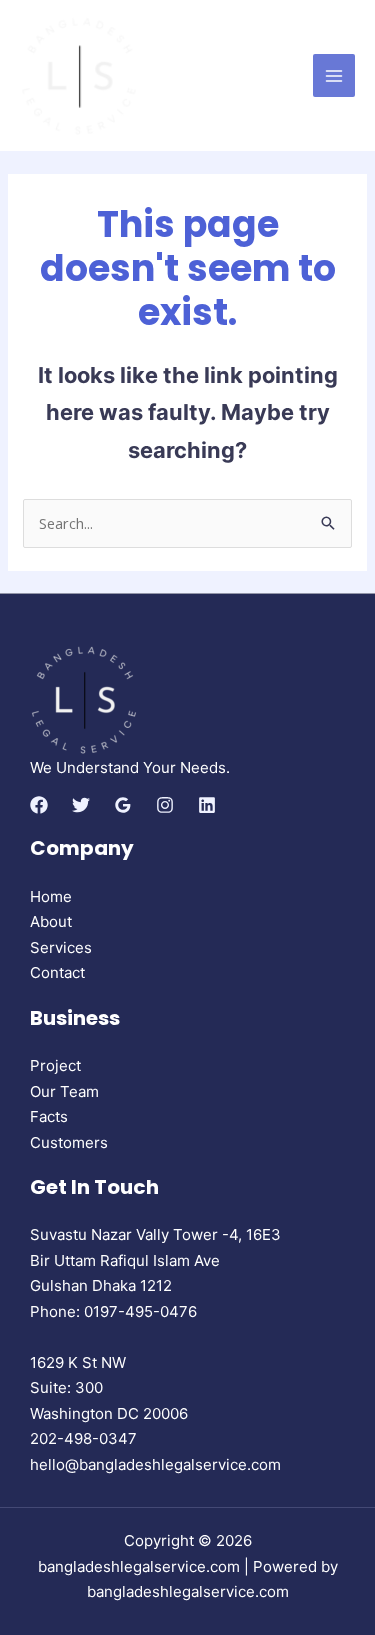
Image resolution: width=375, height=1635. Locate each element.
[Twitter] (81, 805)
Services (61, 947)
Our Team (64, 1091)
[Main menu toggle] (334, 75)
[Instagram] (165, 805)
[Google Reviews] (123, 805)
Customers (69, 1142)
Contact (57, 972)
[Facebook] (39, 805)
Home (51, 896)
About (51, 921)
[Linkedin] (207, 805)
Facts (49, 1116)
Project (55, 1065)
